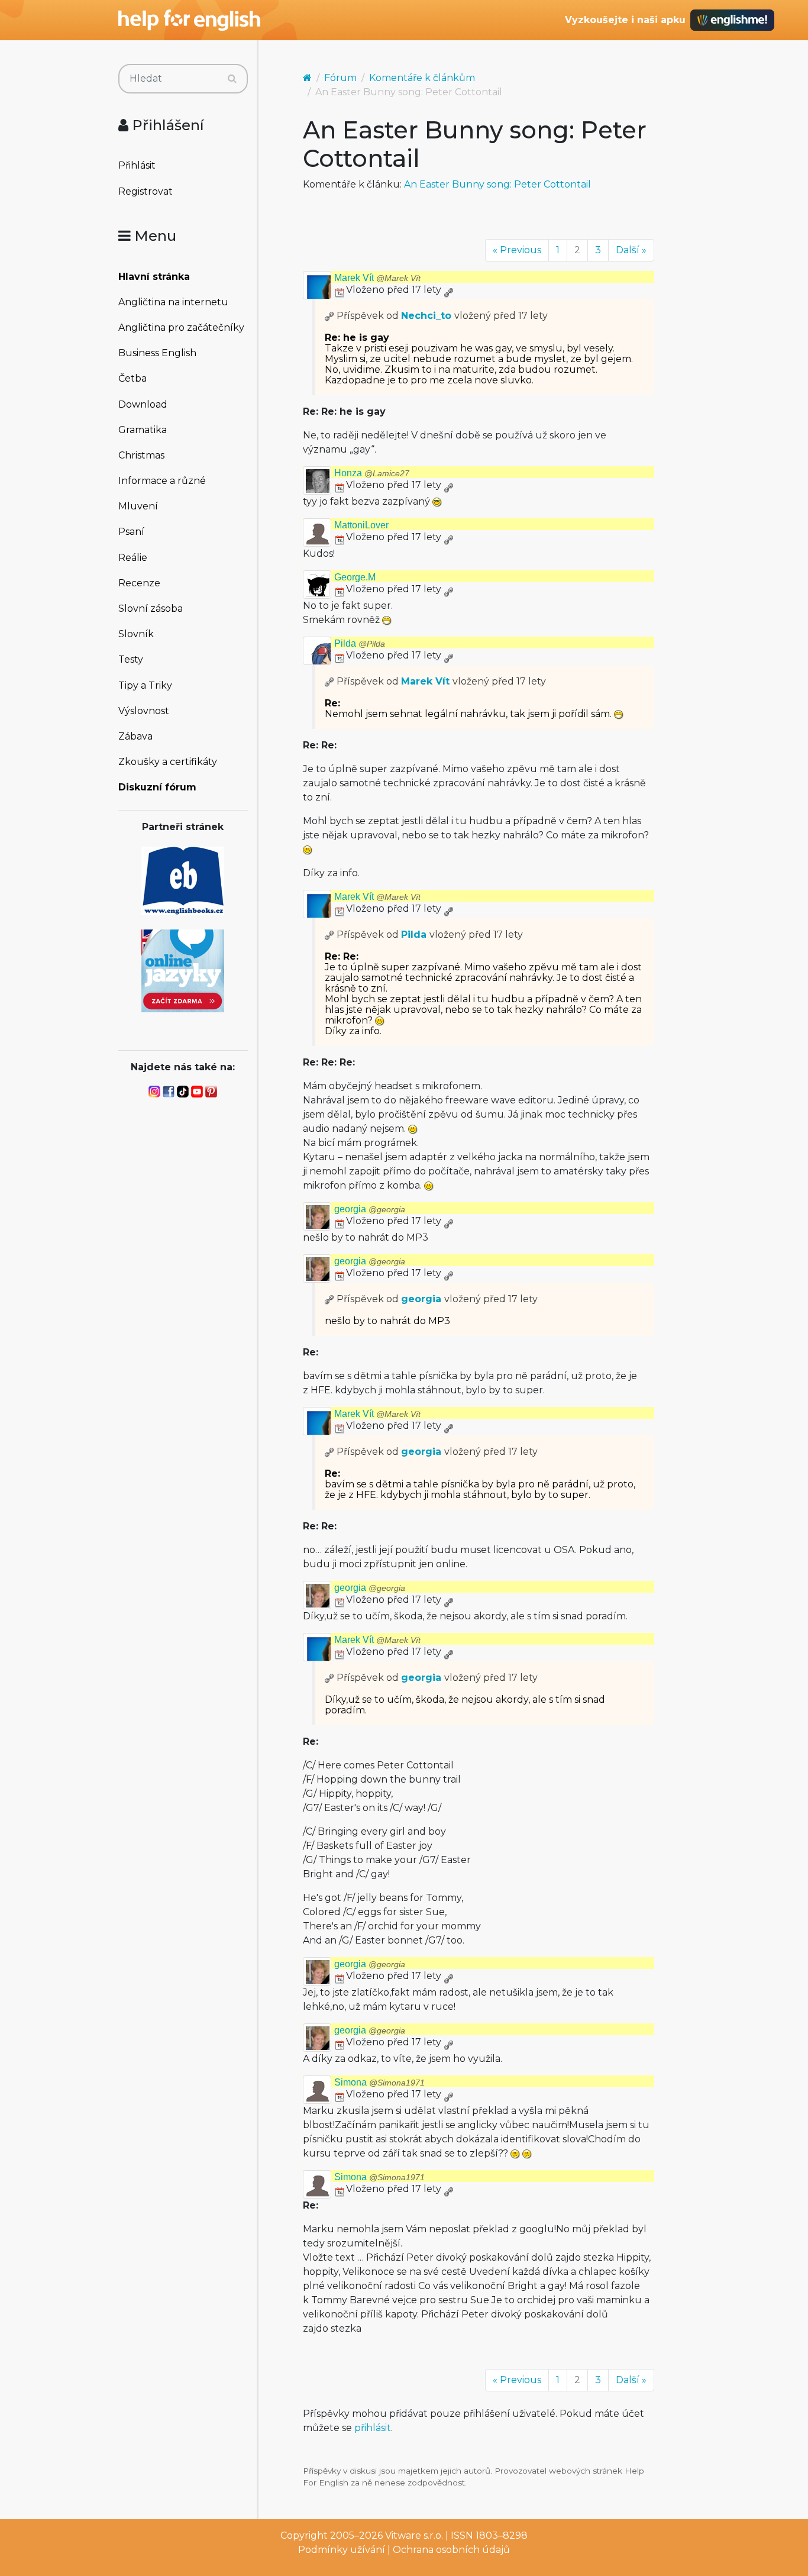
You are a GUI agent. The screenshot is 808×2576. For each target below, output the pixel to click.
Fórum (340, 78)
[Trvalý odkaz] (448, 290)
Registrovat (146, 191)
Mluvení (138, 506)
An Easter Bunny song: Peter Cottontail (497, 184)
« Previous (517, 250)
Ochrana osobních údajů (451, 2550)
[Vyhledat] (232, 79)
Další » (631, 250)
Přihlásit (137, 165)
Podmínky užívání (342, 2550)
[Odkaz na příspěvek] (329, 316)
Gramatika (143, 430)
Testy (131, 659)
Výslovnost (144, 711)
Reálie (133, 558)
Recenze (139, 583)
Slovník (136, 634)
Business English (157, 353)
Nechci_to (426, 316)
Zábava (135, 736)
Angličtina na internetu (173, 302)
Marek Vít (377, 278)
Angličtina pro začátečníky (181, 327)
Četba (132, 378)
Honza (372, 473)
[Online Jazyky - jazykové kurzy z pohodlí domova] (183, 970)
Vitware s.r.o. (414, 2535)
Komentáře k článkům (422, 78)
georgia (370, 1209)
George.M (355, 577)
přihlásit (373, 2428)
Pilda (360, 643)
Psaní (131, 532)
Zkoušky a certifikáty (168, 762)
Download (143, 404)
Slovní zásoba (151, 609)
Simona (379, 2082)
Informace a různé (162, 481)
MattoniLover (361, 525)
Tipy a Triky (145, 685)
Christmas (141, 455)
